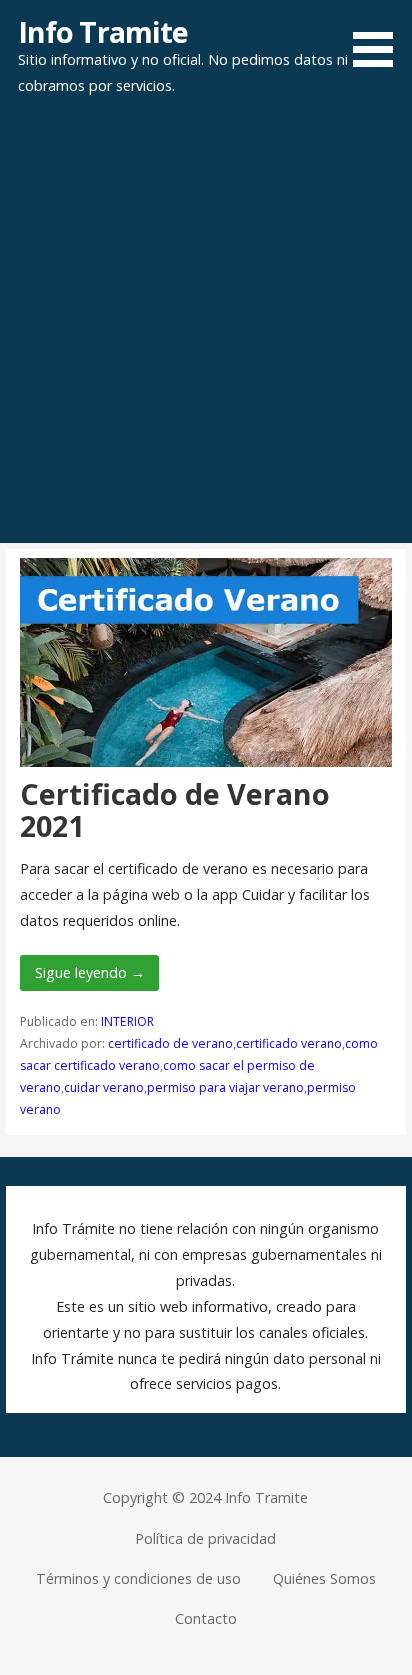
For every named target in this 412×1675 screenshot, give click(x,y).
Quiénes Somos (324, 1578)
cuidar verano (104, 1087)
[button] (380, 37)
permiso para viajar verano (225, 1087)
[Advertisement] (206, 327)
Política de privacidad (205, 1538)
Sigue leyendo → (90, 972)
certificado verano (289, 1043)
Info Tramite (103, 31)
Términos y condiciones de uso (138, 1578)
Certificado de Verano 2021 (175, 809)
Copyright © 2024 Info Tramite (205, 1497)
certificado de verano (170, 1043)
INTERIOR (127, 1021)
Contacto (206, 1618)
